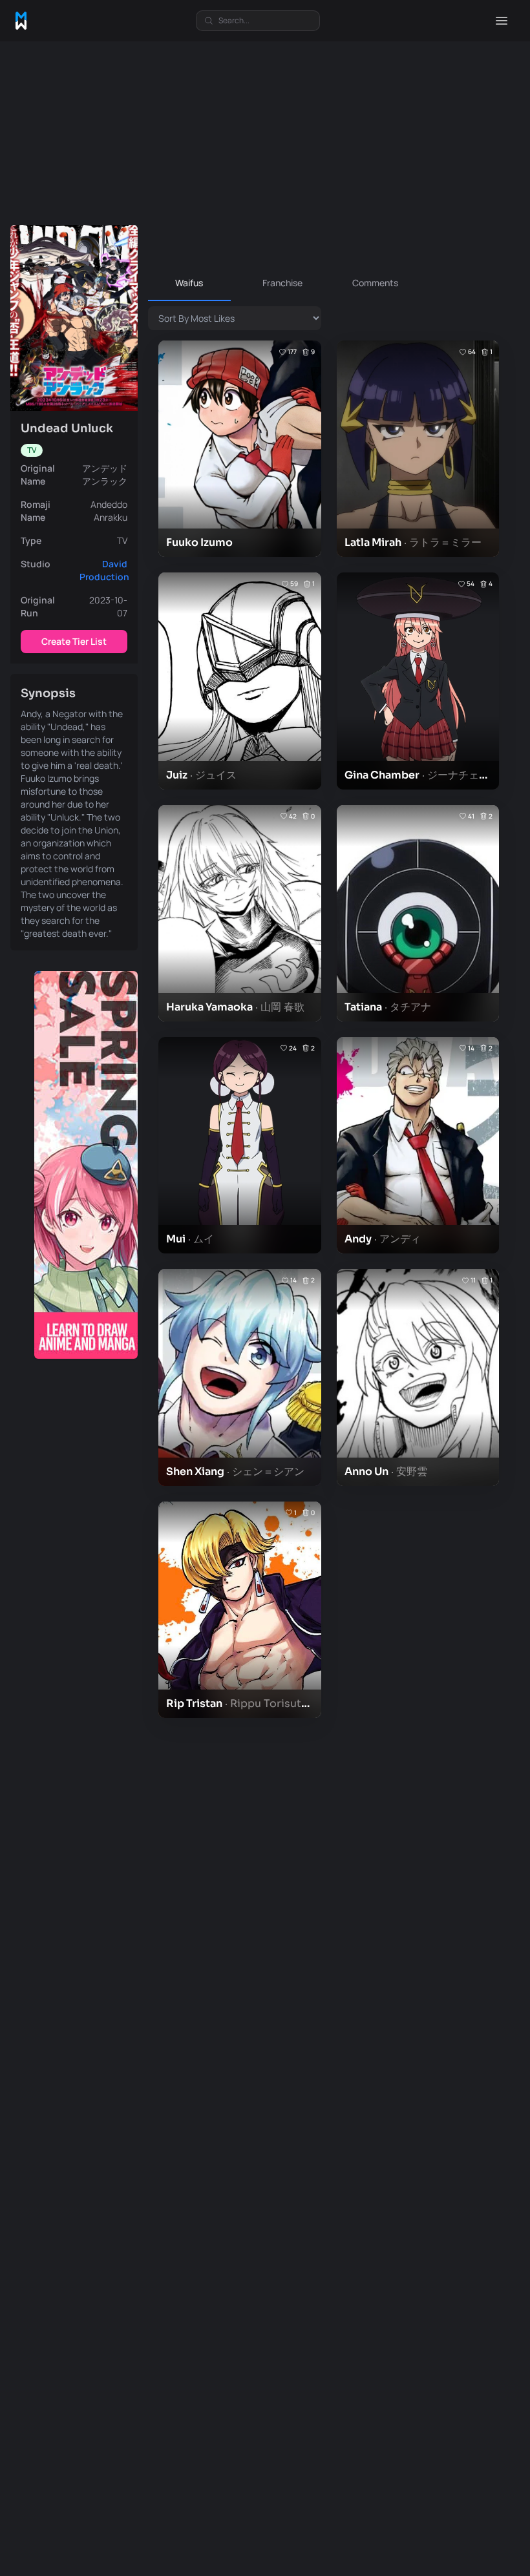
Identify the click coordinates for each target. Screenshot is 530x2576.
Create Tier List (74, 641)
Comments (375, 283)
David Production (104, 570)
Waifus (189, 283)
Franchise (282, 283)
